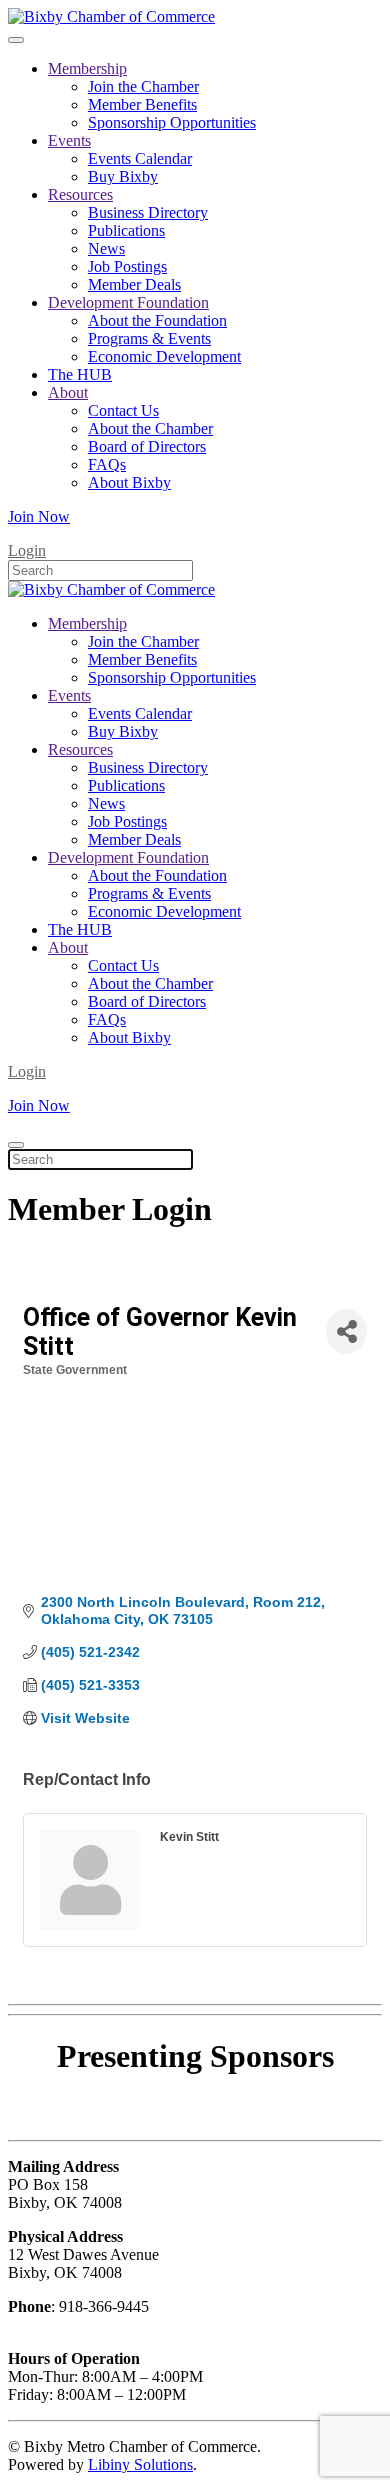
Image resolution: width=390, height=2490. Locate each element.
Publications (126, 230)
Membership (87, 68)
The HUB (80, 374)
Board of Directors (147, 446)
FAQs (107, 464)
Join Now (39, 516)
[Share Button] (346, 1331)
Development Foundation (128, 302)
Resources (80, 194)
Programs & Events (149, 338)
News (106, 248)
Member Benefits (142, 104)
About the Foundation (157, 320)
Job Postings (127, 266)
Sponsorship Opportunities (172, 122)
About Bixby (129, 482)
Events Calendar (140, 158)
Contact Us (123, 410)
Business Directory (148, 212)
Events (69, 140)
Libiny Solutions (140, 2464)
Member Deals (134, 284)
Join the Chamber (143, 86)
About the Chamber (150, 428)
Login (27, 550)
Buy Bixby (123, 176)
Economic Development (164, 356)
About (68, 392)
